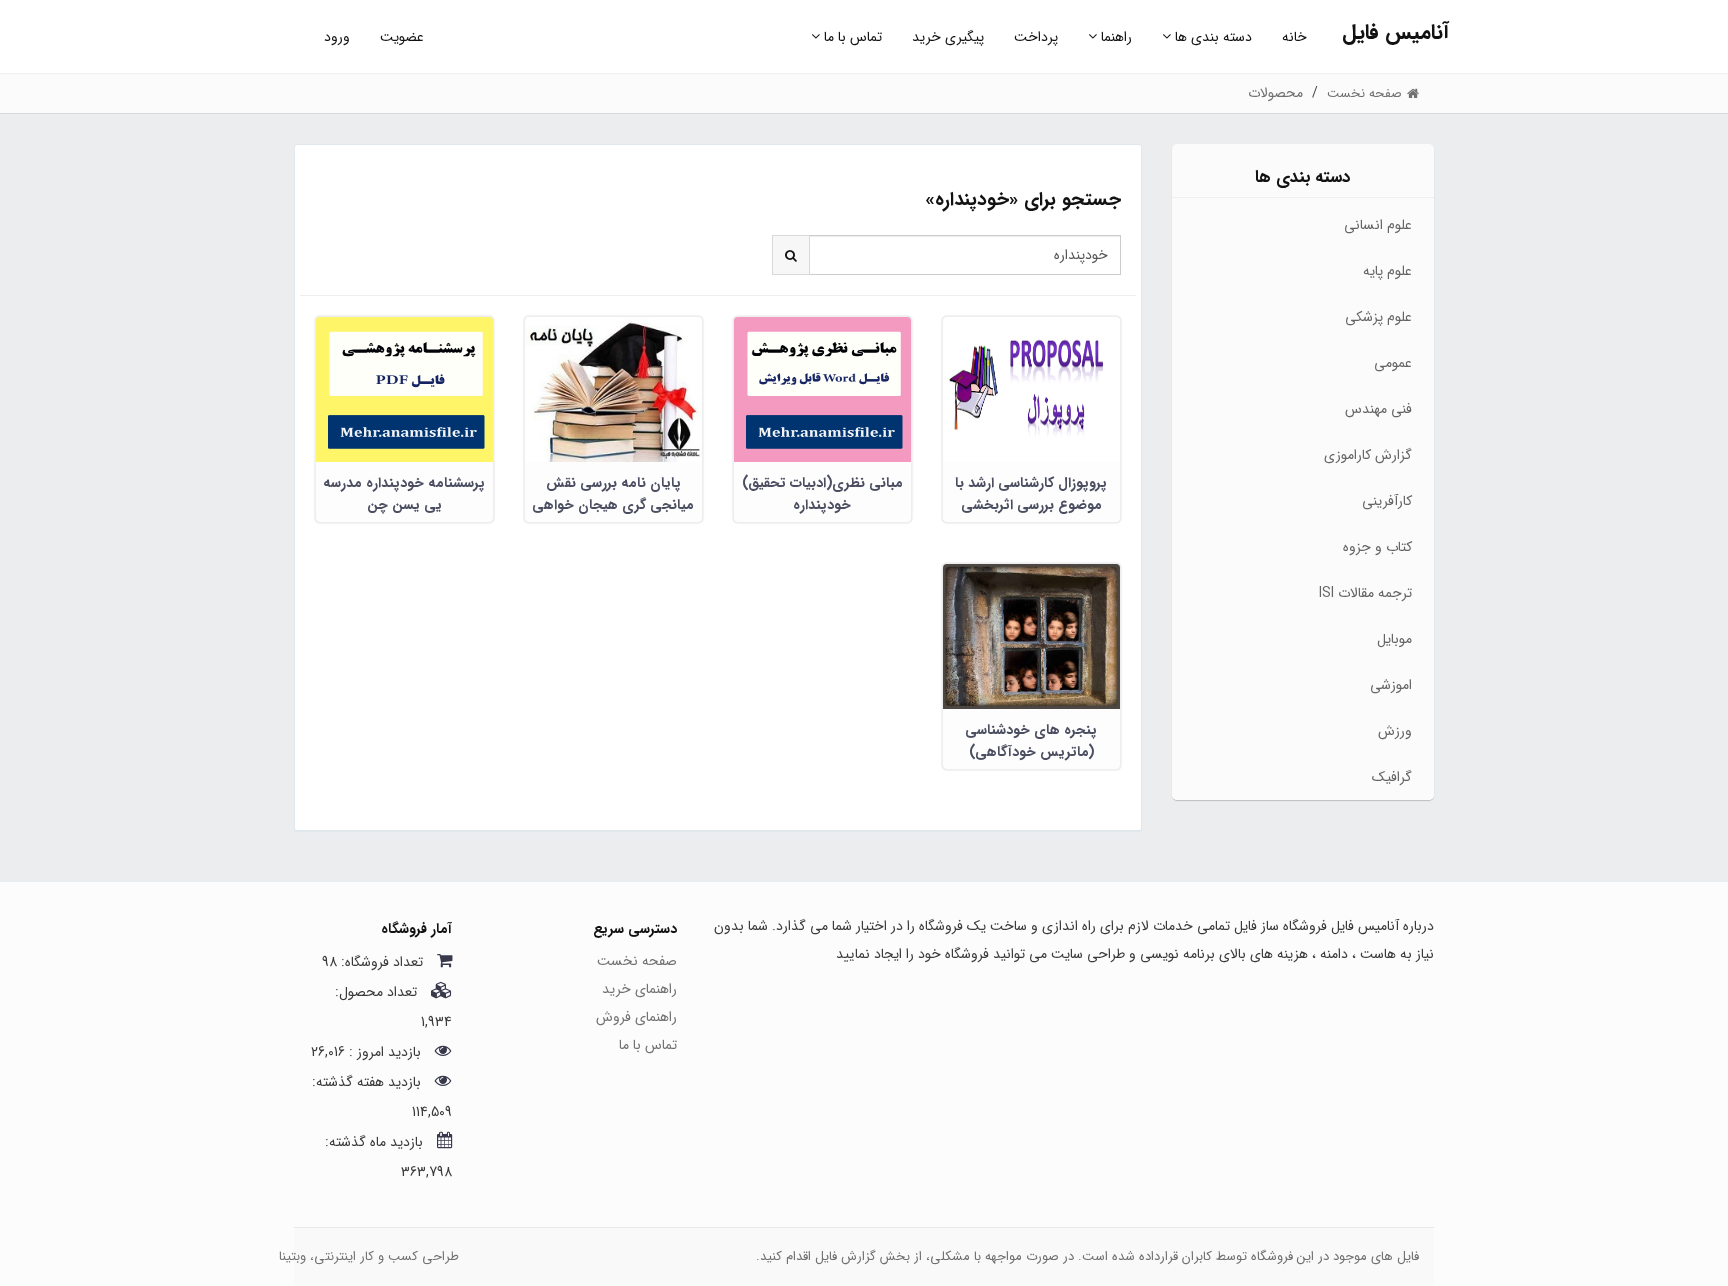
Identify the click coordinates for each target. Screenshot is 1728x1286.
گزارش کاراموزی (1368, 455)
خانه (1294, 37)
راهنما (1114, 37)
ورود (337, 37)
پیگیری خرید (948, 37)
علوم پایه (1387, 271)
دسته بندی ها (1211, 37)
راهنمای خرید (639, 989)
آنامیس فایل (1395, 32)
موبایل (1394, 639)
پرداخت (1036, 37)
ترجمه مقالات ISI (1365, 593)
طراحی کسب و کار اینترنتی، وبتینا (369, 1256)
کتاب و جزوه (1377, 547)
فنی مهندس (1378, 409)
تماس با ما (851, 37)
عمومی (1393, 363)
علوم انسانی (1378, 225)
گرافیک (1392, 777)
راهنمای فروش (636, 1017)
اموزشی (1391, 685)
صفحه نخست (637, 961)
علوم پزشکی (1378, 317)
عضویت (402, 37)
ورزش (1395, 731)
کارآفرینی (1387, 501)
